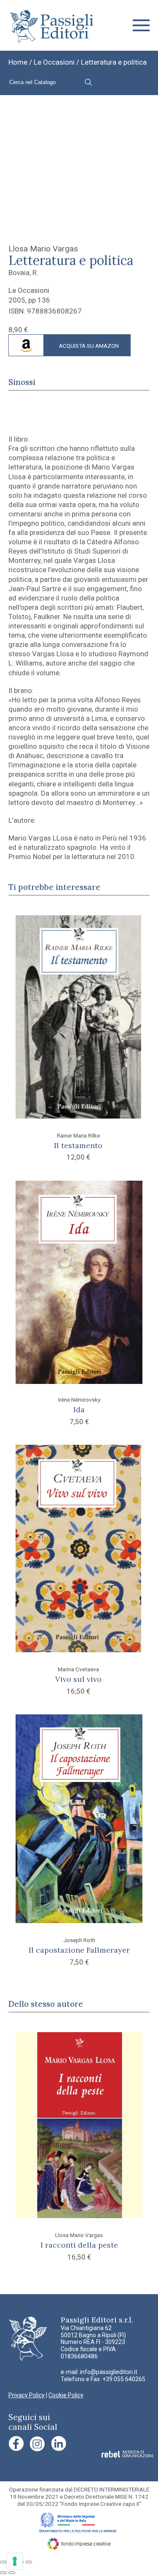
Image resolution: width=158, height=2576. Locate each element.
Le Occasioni (54, 62)
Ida (79, 1409)
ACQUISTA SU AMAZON (89, 346)
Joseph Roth (79, 1940)
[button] (141, 25)
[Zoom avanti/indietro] (3, 2562)
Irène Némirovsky (79, 1400)
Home (18, 62)
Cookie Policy (66, 2395)
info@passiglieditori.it (109, 2372)
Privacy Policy (27, 2395)
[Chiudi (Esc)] (29, 2562)
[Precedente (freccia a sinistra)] (3, 2573)
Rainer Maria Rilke (78, 1135)
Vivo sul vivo (78, 1679)
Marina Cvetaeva (78, 1669)
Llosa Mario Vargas (43, 249)
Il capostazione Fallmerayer (79, 1950)
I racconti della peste (79, 2245)
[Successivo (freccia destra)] (12, 2573)
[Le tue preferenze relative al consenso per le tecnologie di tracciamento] (15, 2561)
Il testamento (78, 1145)
